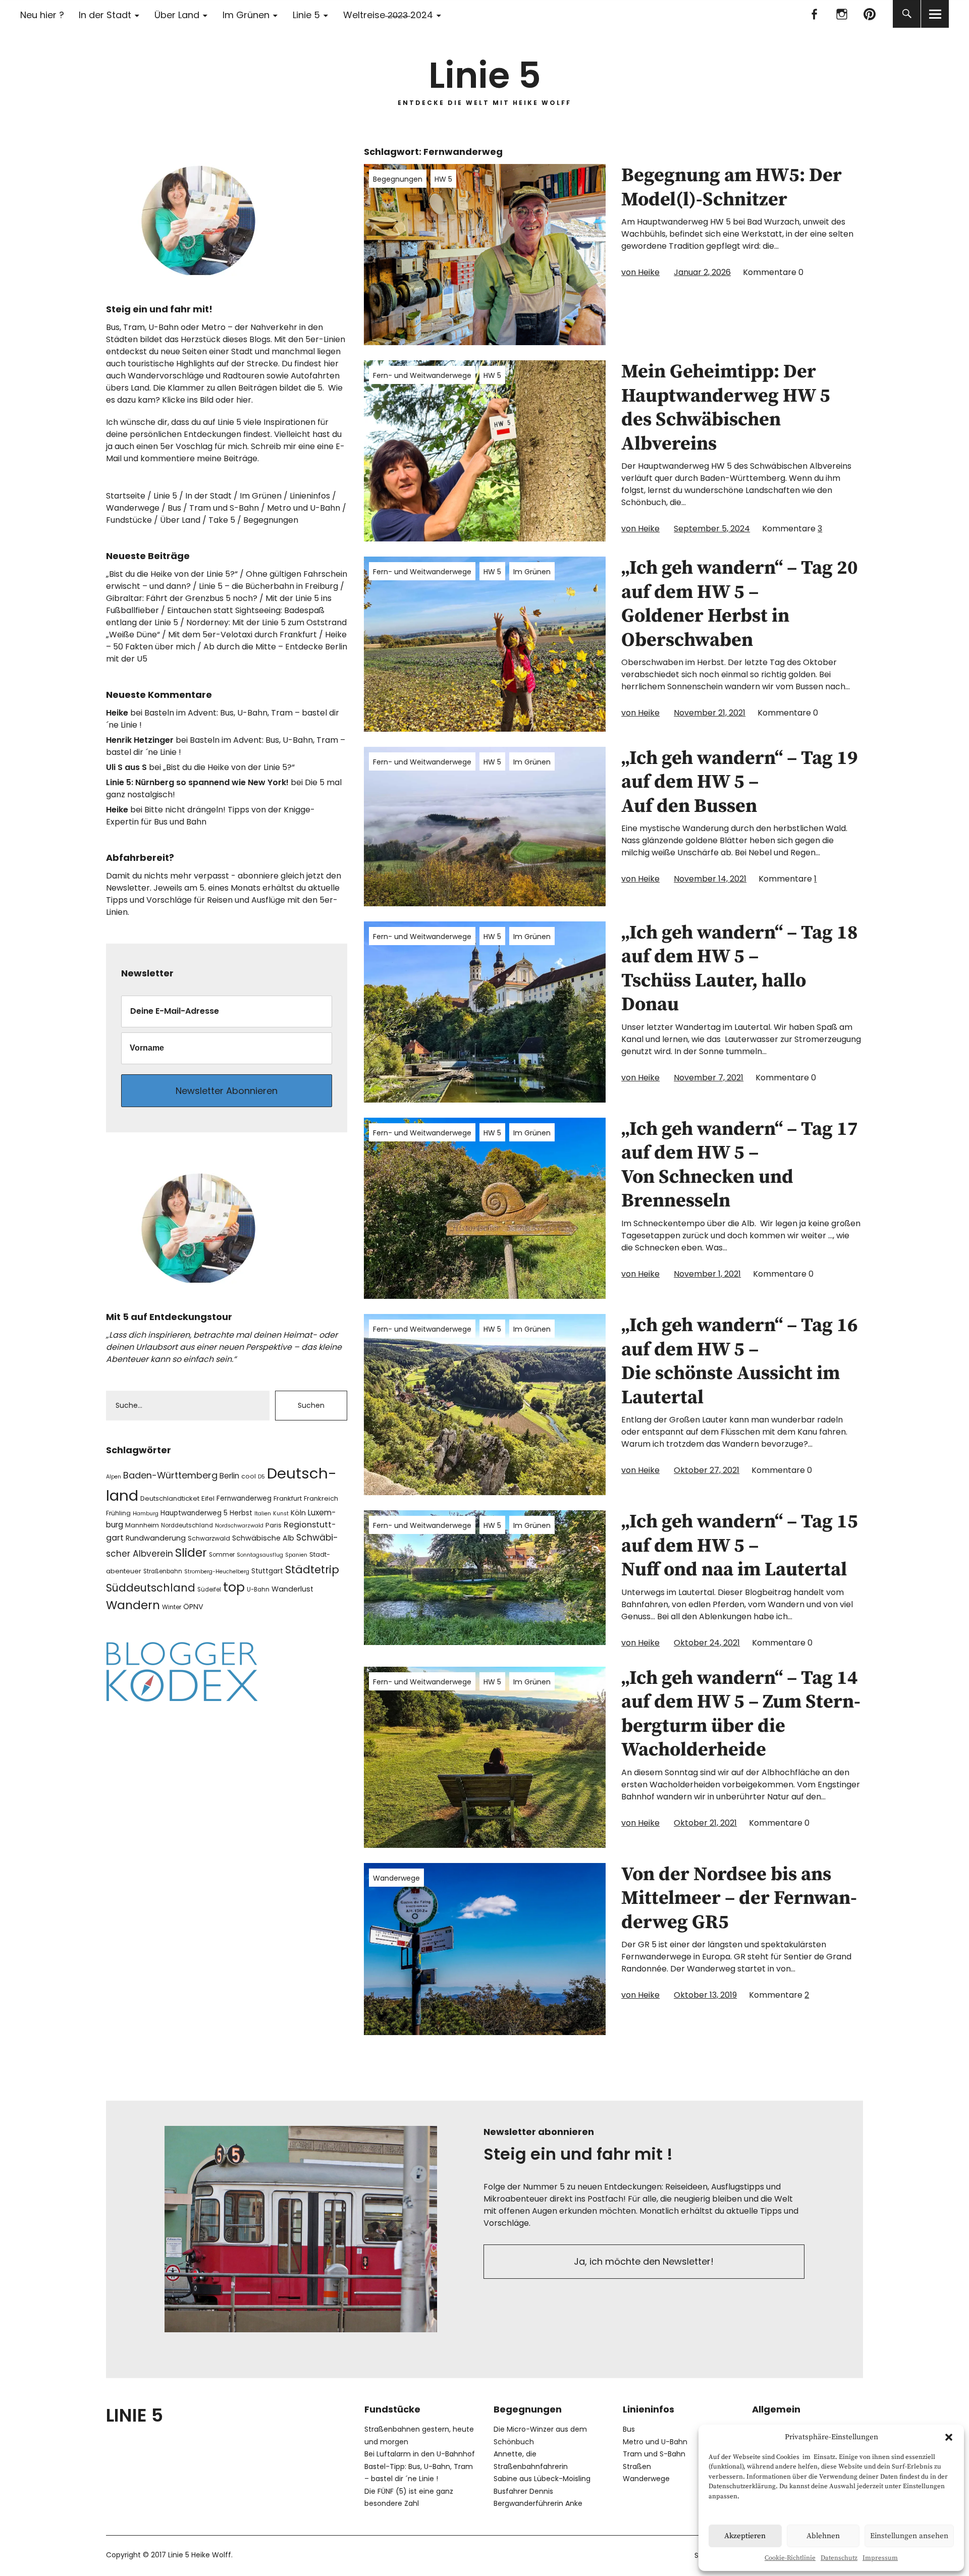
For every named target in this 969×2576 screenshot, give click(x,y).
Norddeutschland (187, 1525)
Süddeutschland (151, 1588)
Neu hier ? (42, 15)
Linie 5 (306, 15)
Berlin (229, 1476)
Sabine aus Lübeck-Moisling (542, 2479)
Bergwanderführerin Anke (538, 2503)
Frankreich (321, 1498)
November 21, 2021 (710, 713)
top (234, 1587)
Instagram (842, 14)
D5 (261, 1477)
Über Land (177, 15)
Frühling (118, 1513)
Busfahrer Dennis (523, 2491)
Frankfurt (288, 1498)
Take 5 (222, 520)
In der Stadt (105, 15)
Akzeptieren (745, 2536)
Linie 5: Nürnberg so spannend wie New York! (197, 782)
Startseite (126, 496)
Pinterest (869, 14)
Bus (174, 508)
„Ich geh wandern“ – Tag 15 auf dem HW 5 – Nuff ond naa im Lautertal (740, 1546)
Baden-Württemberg (170, 1475)
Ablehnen (823, 2536)
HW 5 (443, 179)
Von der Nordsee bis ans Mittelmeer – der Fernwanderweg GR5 (739, 1899)
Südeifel (209, 1590)
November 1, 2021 (707, 1274)
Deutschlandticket (170, 1498)
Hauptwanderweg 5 (194, 1513)
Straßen (637, 2467)
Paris (274, 1525)
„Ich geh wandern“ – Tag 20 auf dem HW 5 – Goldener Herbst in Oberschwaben (740, 604)
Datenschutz (839, 2558)
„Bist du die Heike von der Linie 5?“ (172, 574)
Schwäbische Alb (263, 1538)
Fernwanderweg (244, 1498)
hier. (245, 400)
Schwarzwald (209, 1538)
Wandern (133, 1605)
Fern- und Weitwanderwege (422, 375)
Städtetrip (312, 1570)
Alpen (114, 1477)
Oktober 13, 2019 (705, 1995)
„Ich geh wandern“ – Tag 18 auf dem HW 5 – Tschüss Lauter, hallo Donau (740, 969)
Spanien (296, 1555)
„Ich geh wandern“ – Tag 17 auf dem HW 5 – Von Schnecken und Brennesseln (740, 1165)
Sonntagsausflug (260, 1555)
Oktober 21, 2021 (705, 1823)
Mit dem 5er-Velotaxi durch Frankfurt (243, 635)
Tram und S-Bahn (224, 508)
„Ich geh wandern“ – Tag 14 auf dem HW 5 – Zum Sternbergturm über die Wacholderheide (741, 1714)
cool (249, 1476)
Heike (117, 713)
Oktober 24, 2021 (707, 1643)
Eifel (208, 1498)
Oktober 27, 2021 (707, 1470)
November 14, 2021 (710, 879)
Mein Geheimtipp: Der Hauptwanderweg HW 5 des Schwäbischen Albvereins (726, 408)
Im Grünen (246, 15)
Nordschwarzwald (239, 1526)
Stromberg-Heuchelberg (217, 1572)
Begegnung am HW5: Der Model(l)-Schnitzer (732, 188)
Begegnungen (398, 179)
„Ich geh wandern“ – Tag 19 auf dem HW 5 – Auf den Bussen (740, 782)
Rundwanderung (156, 1538)
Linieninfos (310, 496)
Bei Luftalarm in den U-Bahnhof (420, 2454)
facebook (814, 14)
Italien (263, 1514)
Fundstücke (129, 520)
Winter (172, 1607)
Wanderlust (292, 1589)
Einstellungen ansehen (909, 2536)
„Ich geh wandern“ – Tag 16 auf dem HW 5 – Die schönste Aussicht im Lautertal (740, 1362)
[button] (949, 2437)
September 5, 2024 (712, 529)
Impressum (880, 2558)
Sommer (222, 1555)
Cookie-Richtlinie (790, 2558)
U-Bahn (258, 1590)
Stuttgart (267, 1571)
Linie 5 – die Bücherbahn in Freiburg (268, 586)
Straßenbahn (163, 1571)
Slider (191, 1553)
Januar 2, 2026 (702, 272)
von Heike (640, 272)
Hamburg (146, 1514)
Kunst (281, 1514)
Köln (298, 1513)
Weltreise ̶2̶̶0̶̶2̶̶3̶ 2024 (388, 15)
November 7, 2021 (709, 1078)
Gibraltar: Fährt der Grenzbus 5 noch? (182, 598)
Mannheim (142, 1525)
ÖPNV (193, 1607)
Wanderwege (396, 1878)
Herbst (241, 1513)
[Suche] (907, 14)
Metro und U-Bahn (304, 508)
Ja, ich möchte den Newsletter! (644, 2261)
